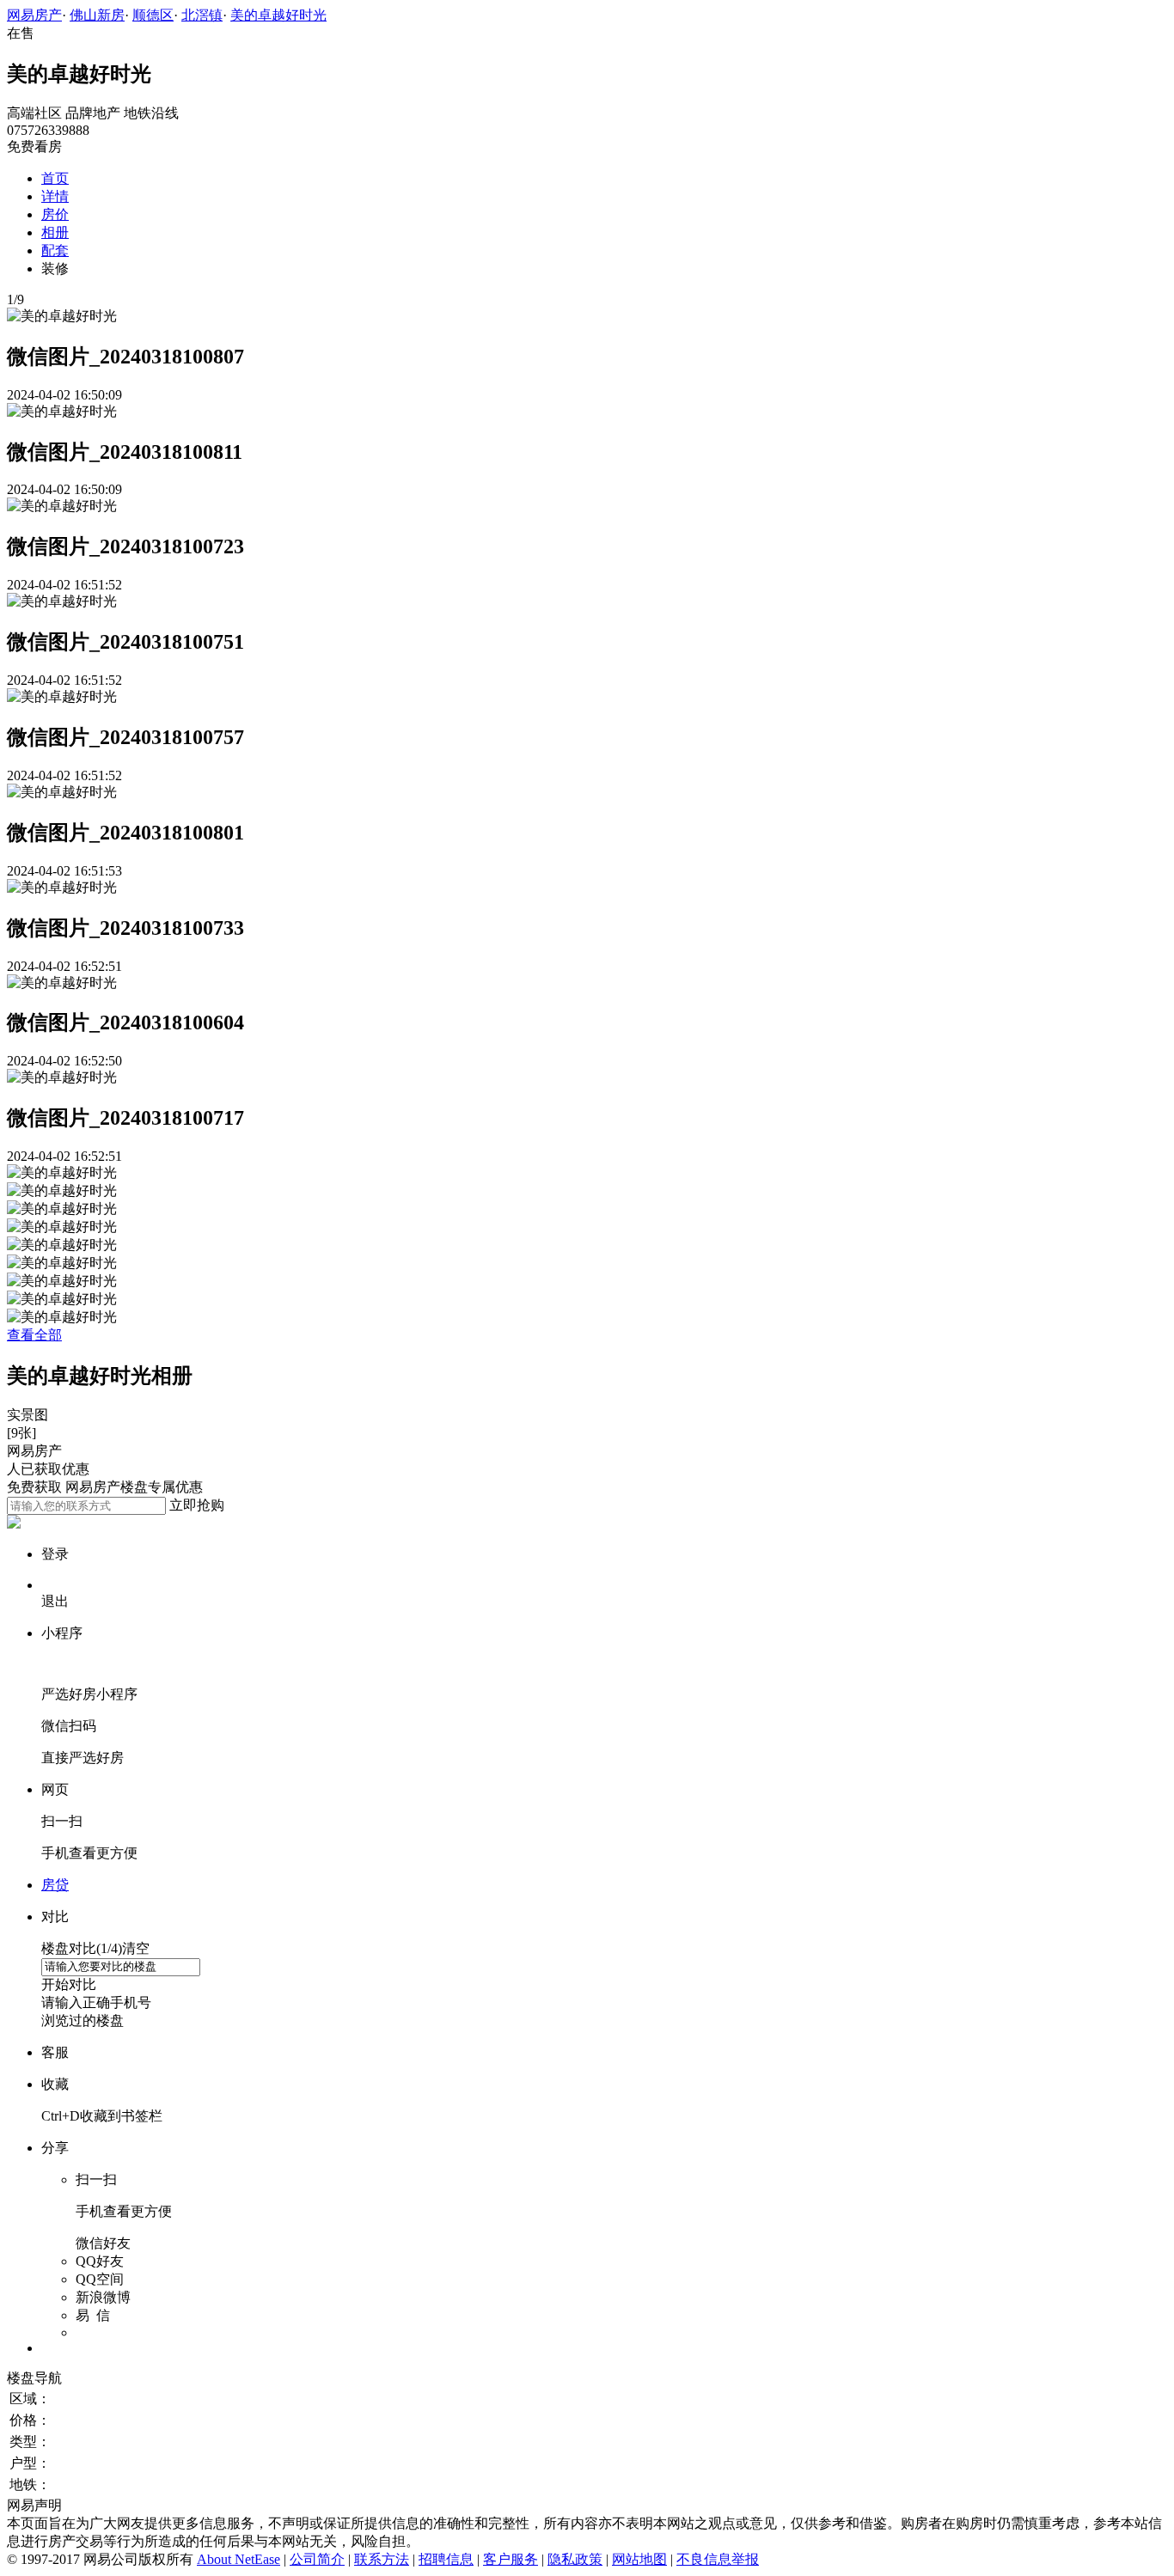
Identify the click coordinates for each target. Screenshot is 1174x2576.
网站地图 (639, 2559)
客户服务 (511, 2559)
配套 (55, 250)
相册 (55, 232)
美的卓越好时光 (278, 15)
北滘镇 (202, 15)
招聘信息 (446, 2559)
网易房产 (34, 15)
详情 (55, 196)
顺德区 (153, 15)
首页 (55, 178)
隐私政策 (575, 2559)
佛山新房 (97, 15)
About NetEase (238, 2559)
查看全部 (34, 1335)
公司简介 (317, 2559)
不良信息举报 (718, 2559)
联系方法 (382, 2559)
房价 (55, 214)
